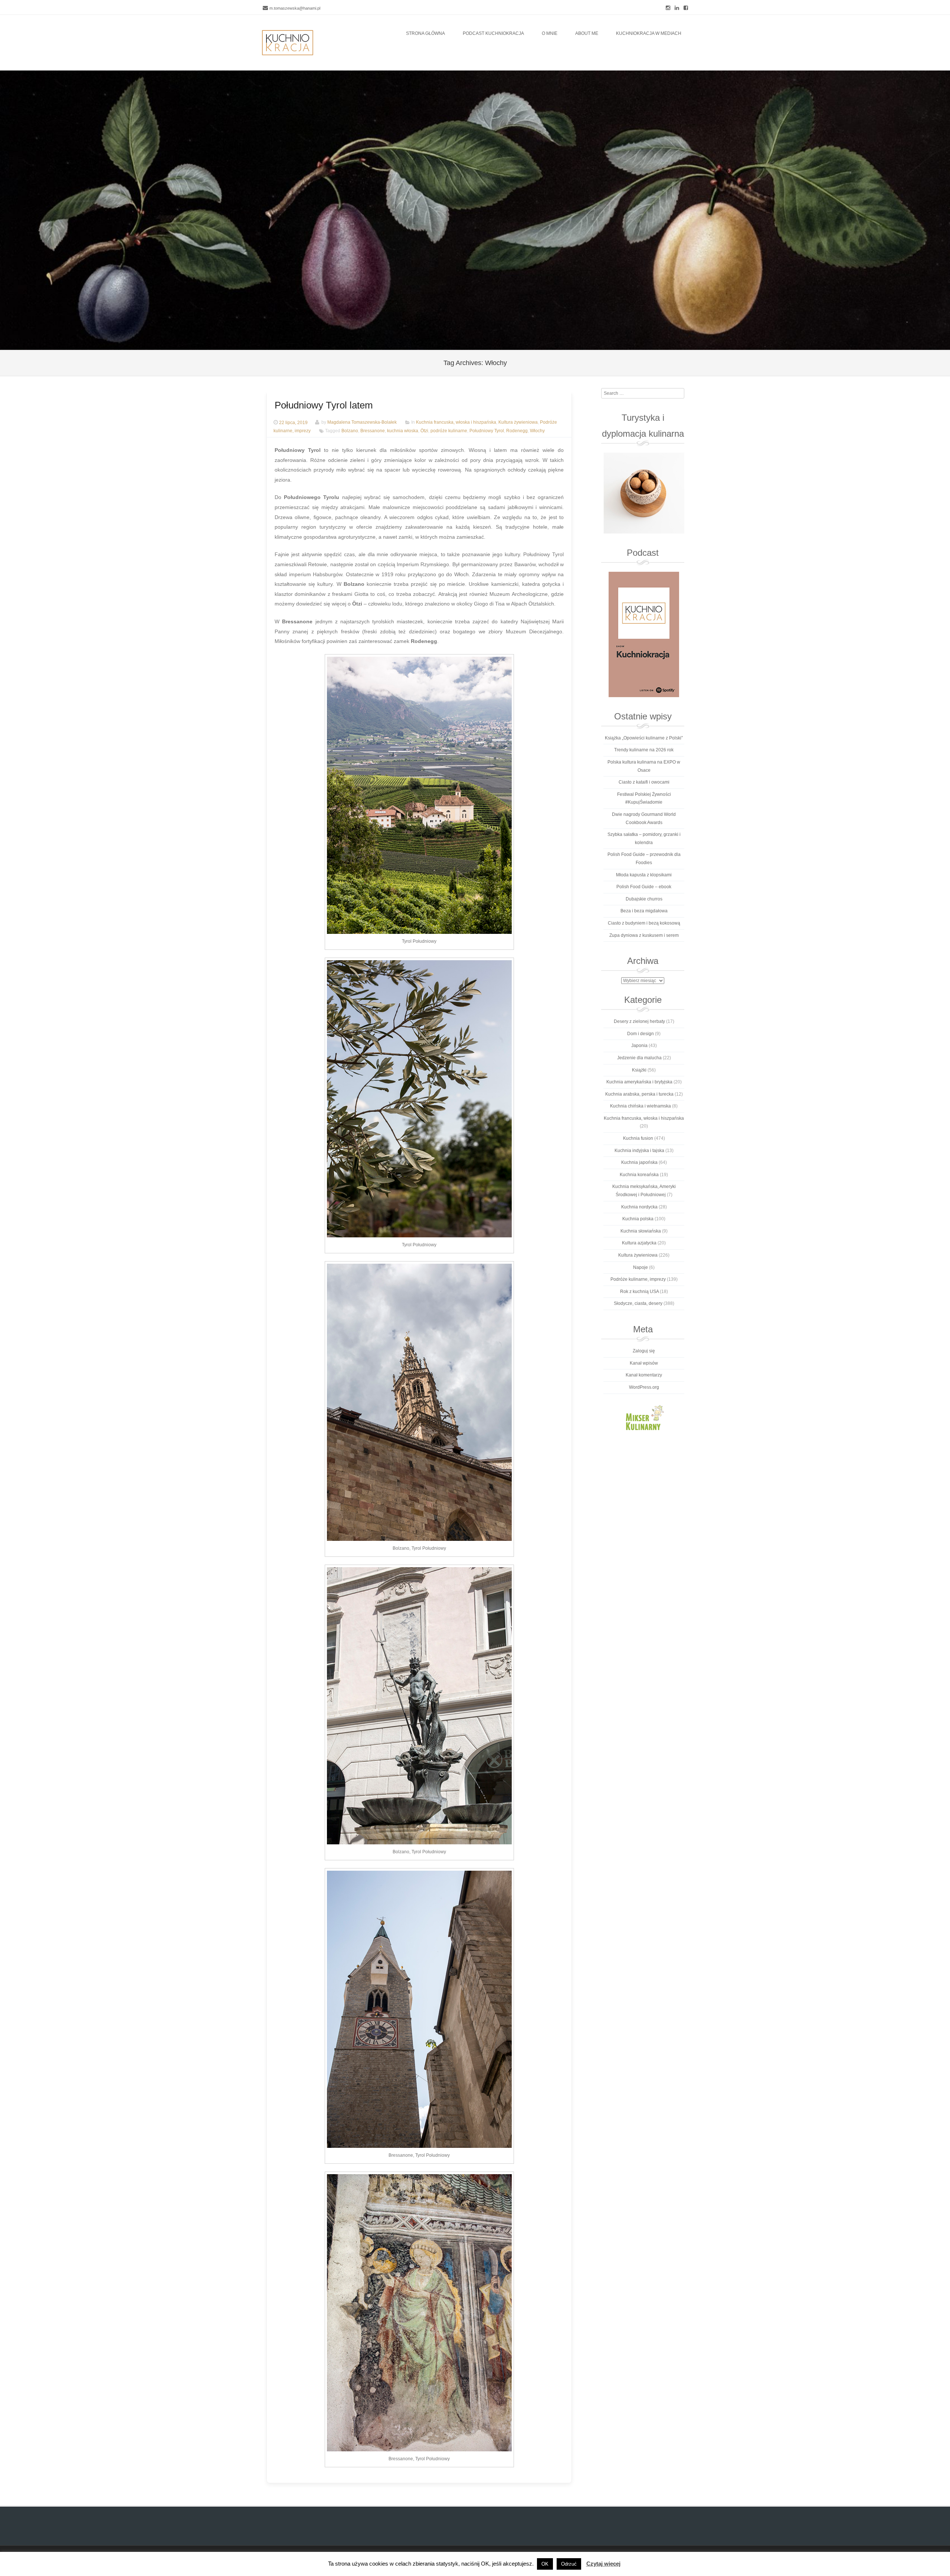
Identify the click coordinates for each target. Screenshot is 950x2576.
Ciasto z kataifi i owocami (644, 782)
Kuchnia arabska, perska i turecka (639, 1094)
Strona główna (425, 33)
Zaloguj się (644, 1351)
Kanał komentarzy (644, 1375)
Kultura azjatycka (639, 1243)
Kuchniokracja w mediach (649, 33)
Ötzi (424, 431)
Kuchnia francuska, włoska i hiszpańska (456, 423)
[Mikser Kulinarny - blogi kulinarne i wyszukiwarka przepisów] (644, 1417)
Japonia (639, 1046)
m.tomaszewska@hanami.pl (295, 8)
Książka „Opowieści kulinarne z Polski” (644, 738)
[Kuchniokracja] (288, 43)
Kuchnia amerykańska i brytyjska (639, 1082)
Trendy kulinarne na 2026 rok (644, 750)
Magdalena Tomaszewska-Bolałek (362, 423)
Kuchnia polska (638, 1219)
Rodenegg (517, 431)
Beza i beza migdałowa (644, 911)
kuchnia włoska (403, 431)
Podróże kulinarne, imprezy (638, 1279)
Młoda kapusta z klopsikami (644, 875)
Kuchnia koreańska (639, 1175)
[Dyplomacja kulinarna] (644, 493)
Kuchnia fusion (638, 1138)
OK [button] (545, 2564)
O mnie (550, 33)
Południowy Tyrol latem (324, 405)
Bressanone (373, 431)
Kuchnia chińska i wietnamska (641, 1106)
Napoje (641, 1267)
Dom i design (641, 1034)
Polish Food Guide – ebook (644, 887)
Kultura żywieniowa (518, 423)
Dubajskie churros (644, 899)
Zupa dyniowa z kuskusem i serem (644, 935)
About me (587, 33)
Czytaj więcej (603, 2564)
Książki (639, 1070)
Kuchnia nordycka (639, 1207)
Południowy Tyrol (487, 431)
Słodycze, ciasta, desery (638, 1303)
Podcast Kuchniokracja (493, 33)
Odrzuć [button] (569, 2564)
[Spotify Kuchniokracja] (644, 634)
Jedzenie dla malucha (639, 1058)
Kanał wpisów (644, 1363)
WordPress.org (644, 1387)
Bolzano (350, 431)
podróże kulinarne (449, 431)
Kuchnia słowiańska (641, 1231)
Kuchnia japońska (639, 1162)
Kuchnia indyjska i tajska (639, 1151)
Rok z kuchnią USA (639, 1292)
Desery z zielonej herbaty (639, 1021)
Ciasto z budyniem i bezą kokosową (644, 923)
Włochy (537, 431)
